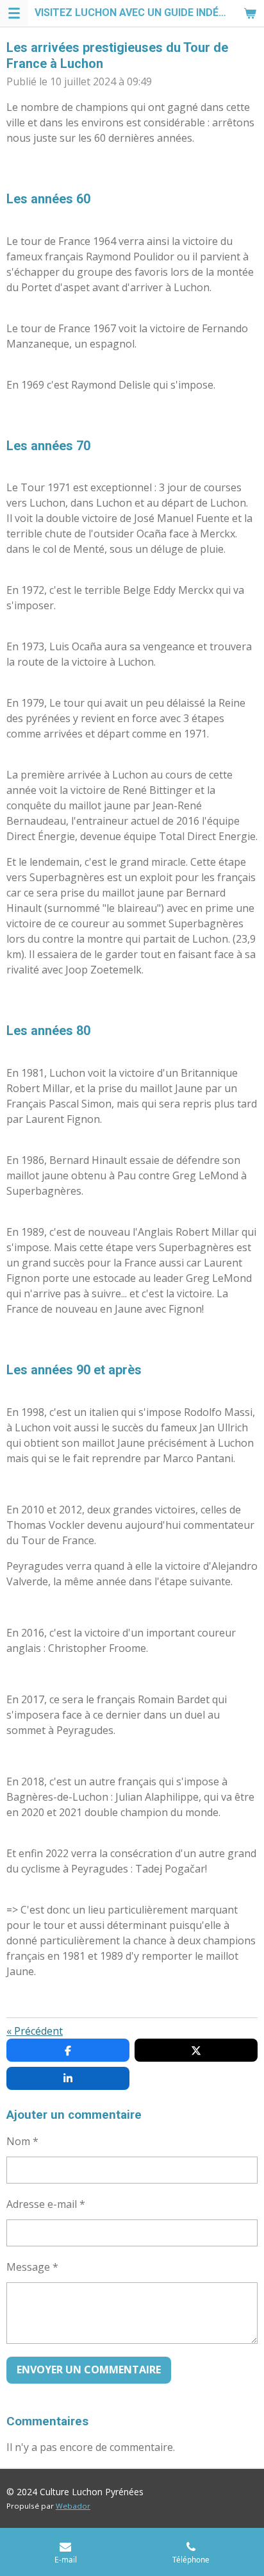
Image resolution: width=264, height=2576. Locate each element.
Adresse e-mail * (46, 2204)
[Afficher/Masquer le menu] (14, 13)
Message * (32, 2267)
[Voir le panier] (250, 13)
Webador (73, 2506)
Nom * (22, 2141)
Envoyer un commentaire (89, 2370)
